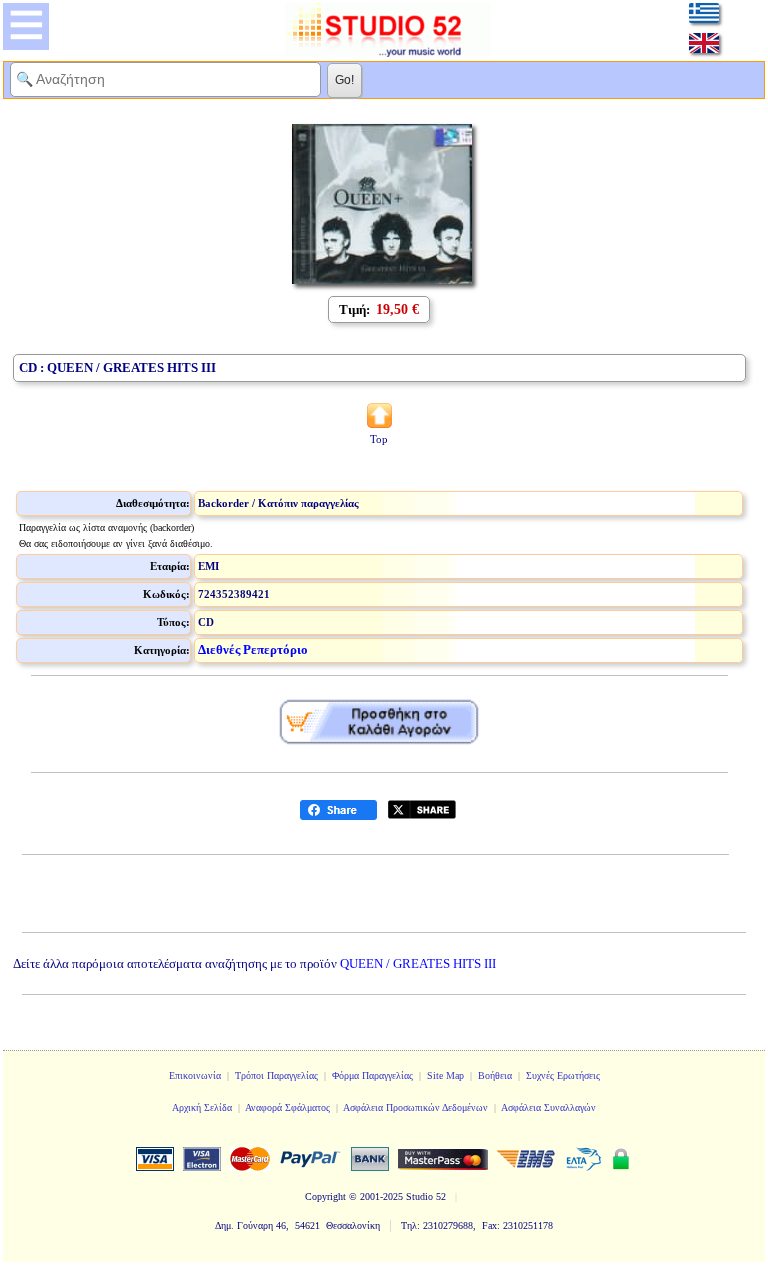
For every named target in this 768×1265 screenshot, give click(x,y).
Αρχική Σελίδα (202, 1107)
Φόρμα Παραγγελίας (372, 1075)
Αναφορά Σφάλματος (287, 1107)
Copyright (325, 1196)
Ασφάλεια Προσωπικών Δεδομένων (415, 1107)
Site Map (445, 1075)
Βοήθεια (495, 1075)
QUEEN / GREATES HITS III (418, 963)
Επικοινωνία (195, 1075)
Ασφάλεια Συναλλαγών (548, 1107)
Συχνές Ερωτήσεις (563, 1075)
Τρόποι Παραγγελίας (276, 1075)
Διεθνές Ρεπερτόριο (253, 649)
